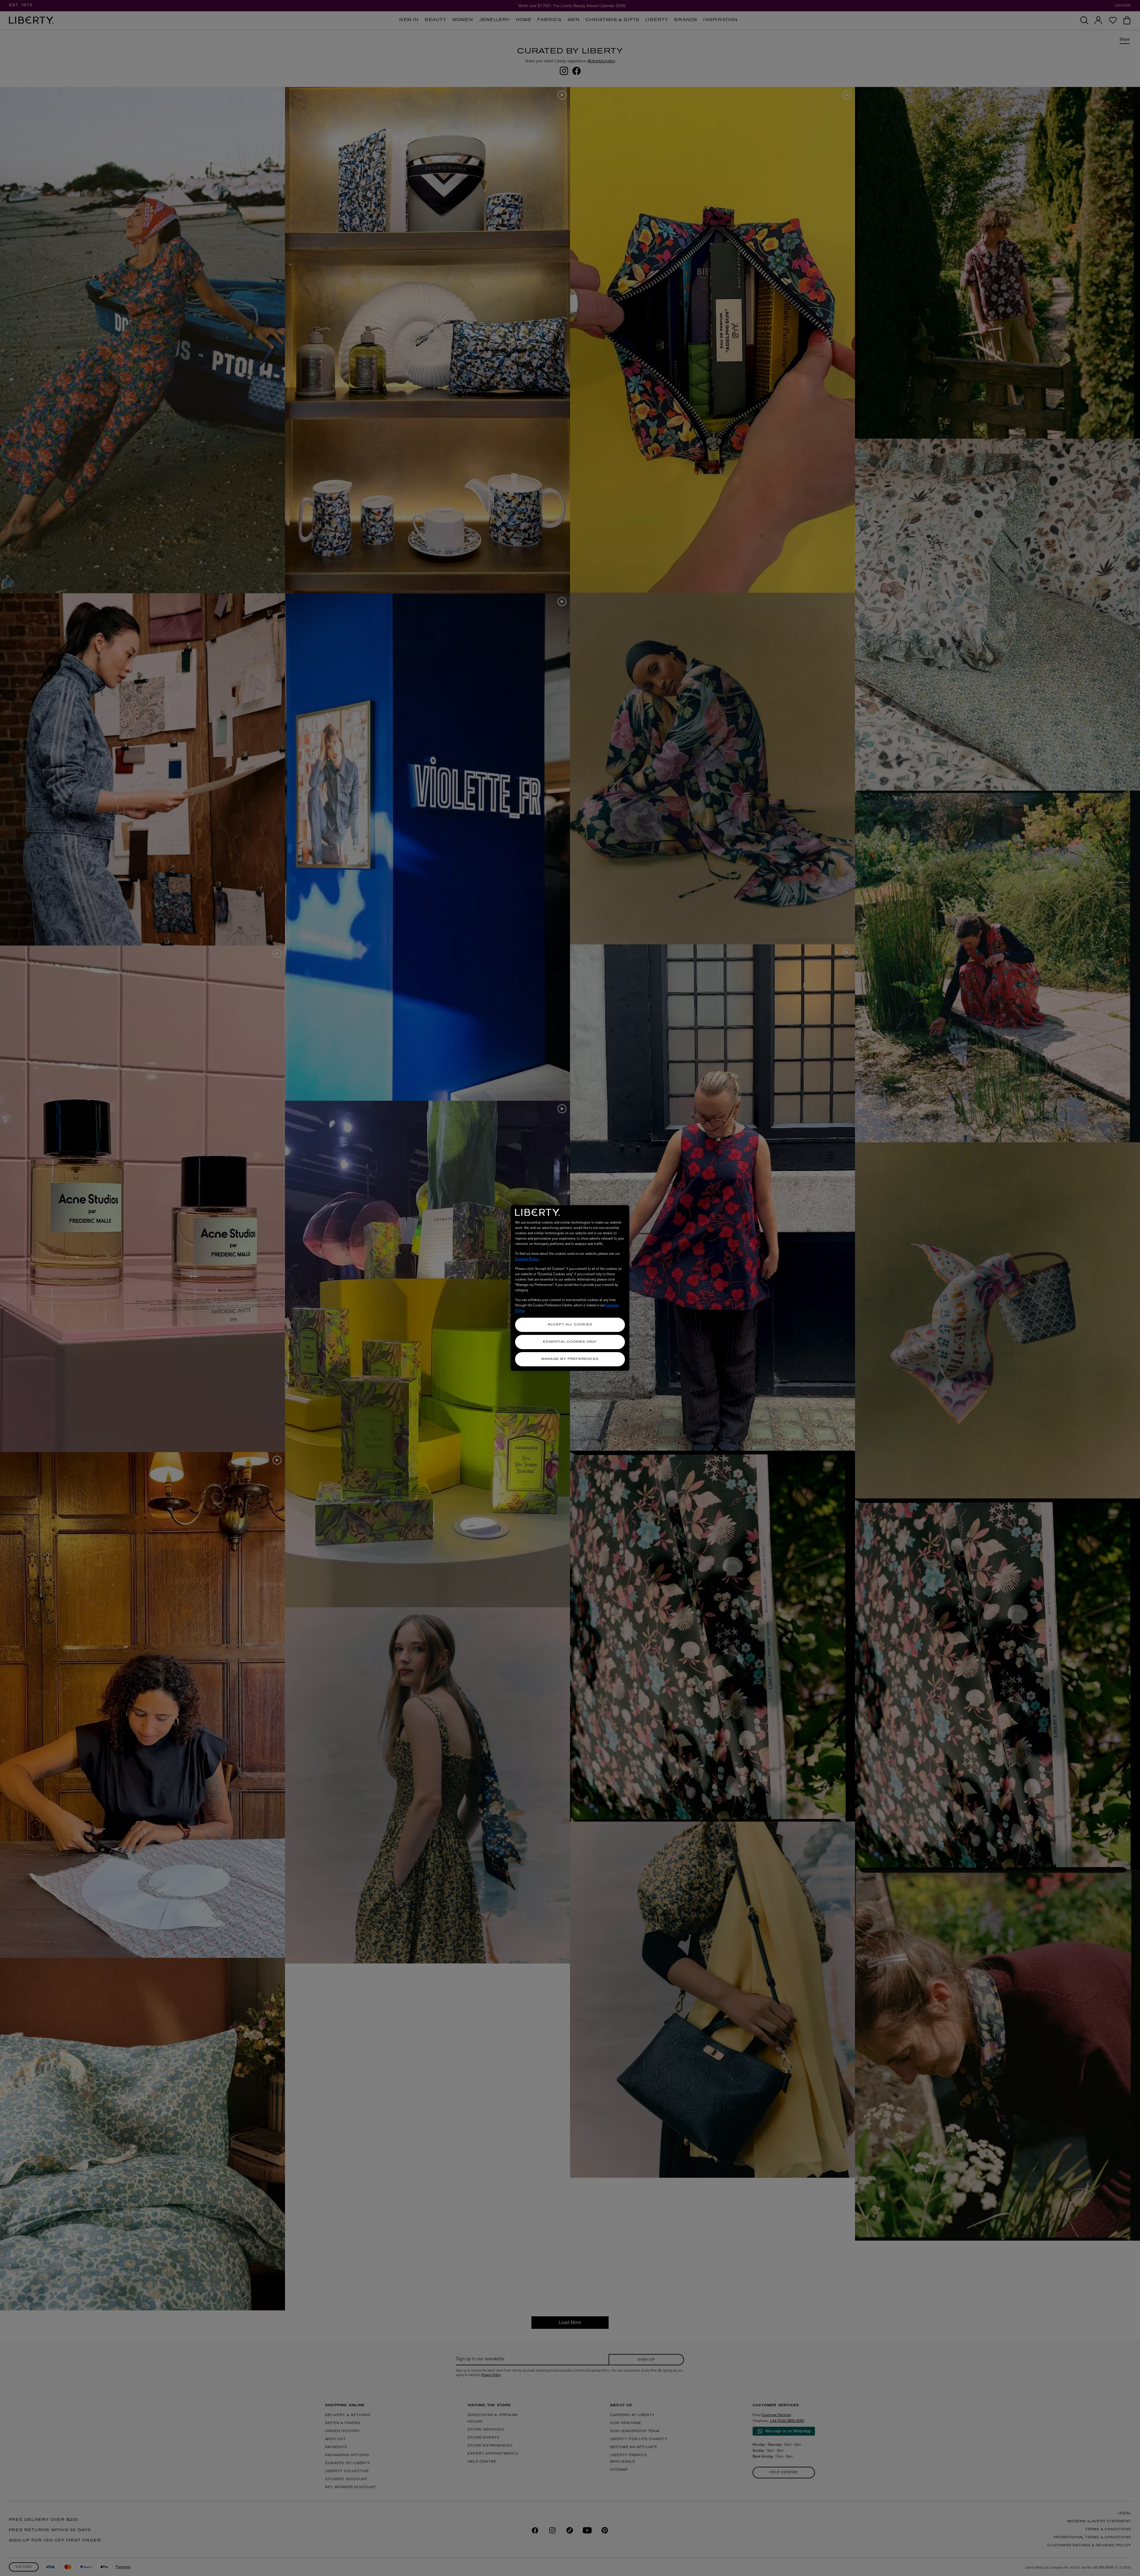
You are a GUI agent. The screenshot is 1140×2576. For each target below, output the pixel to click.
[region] (570, 1288)
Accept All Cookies (570, 1325)
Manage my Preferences (570, 1359)
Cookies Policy (527, 1259)
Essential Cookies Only (570, 1342)
